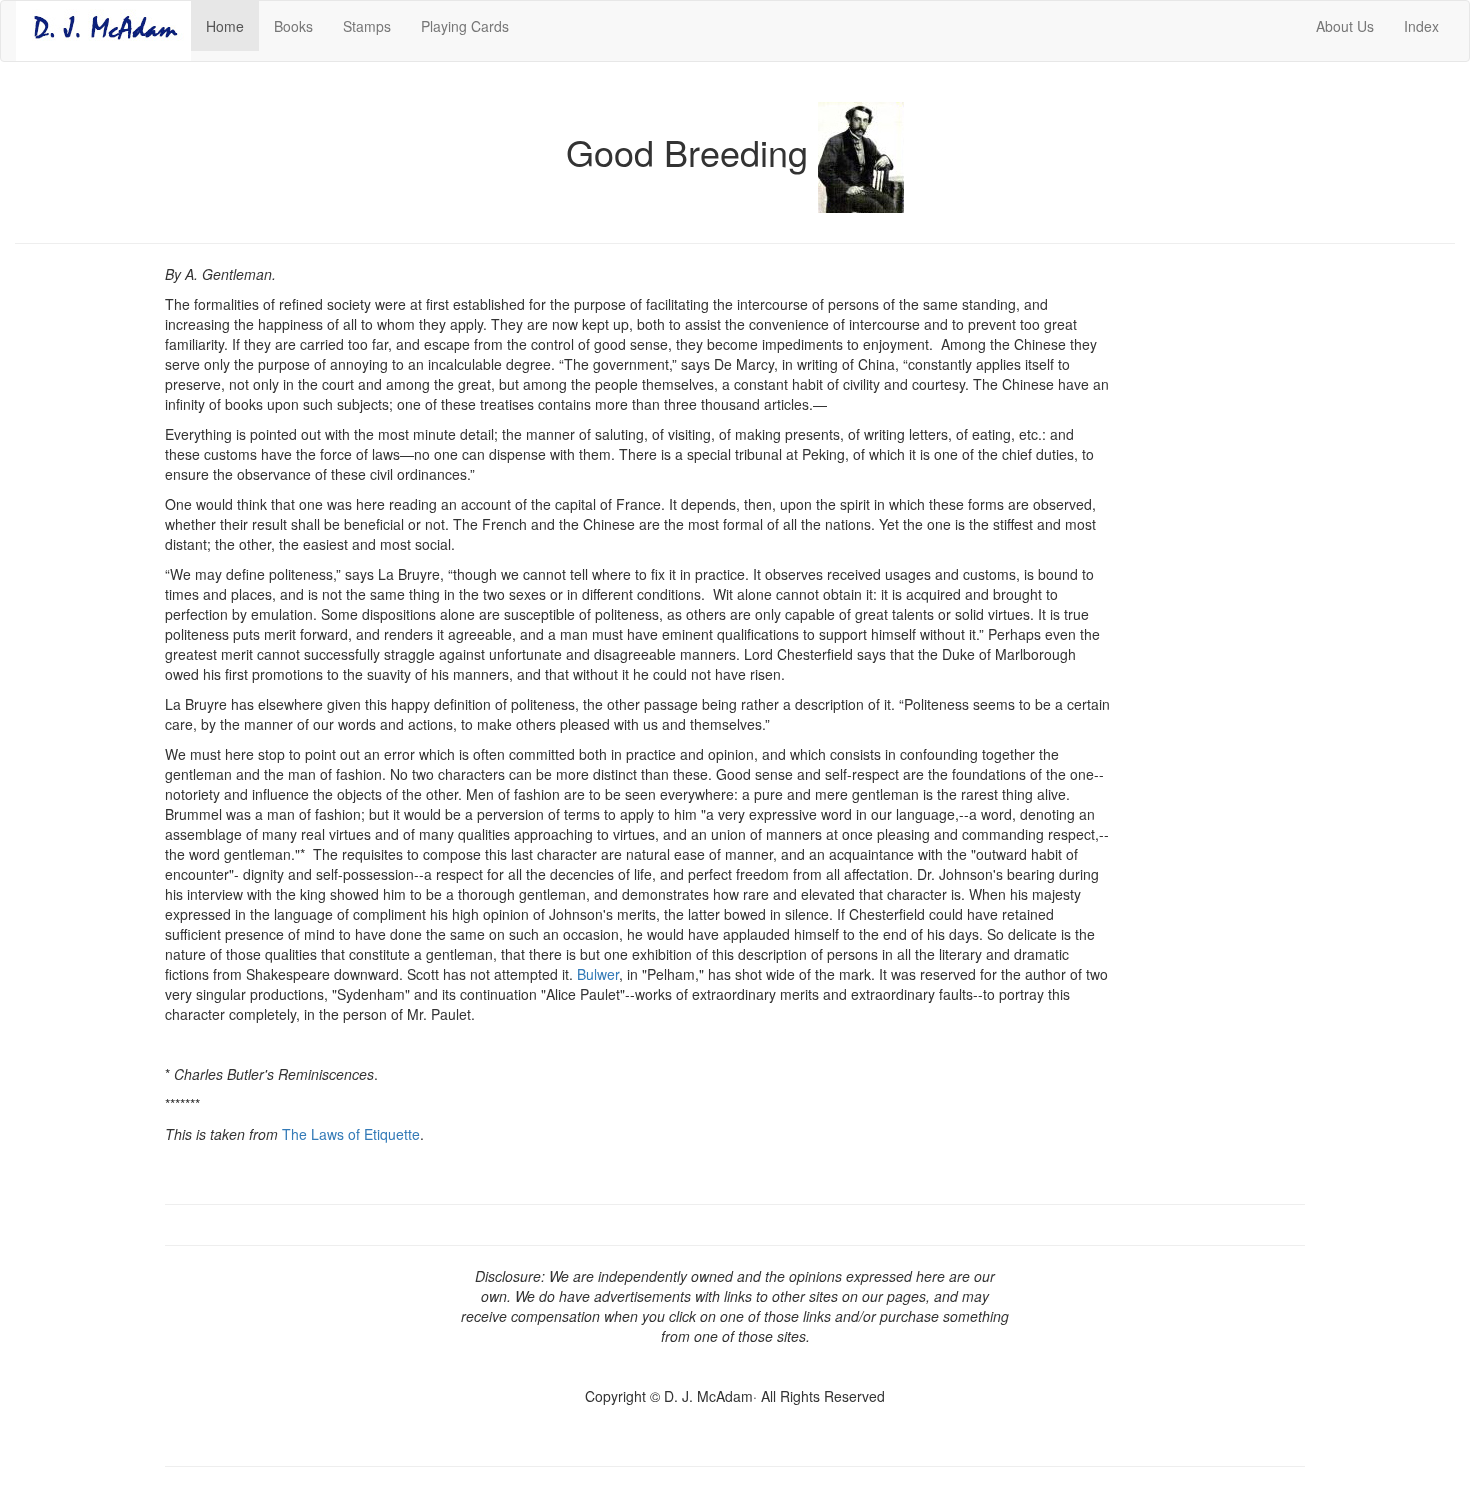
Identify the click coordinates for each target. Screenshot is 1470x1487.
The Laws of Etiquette (351, 1134)
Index (1421, 26)
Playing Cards (465, 26)
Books (293, 26)
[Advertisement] (1222, 574)
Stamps (367, 26)
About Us (1345, 26)
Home (232, 25)
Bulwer (598, 974)
